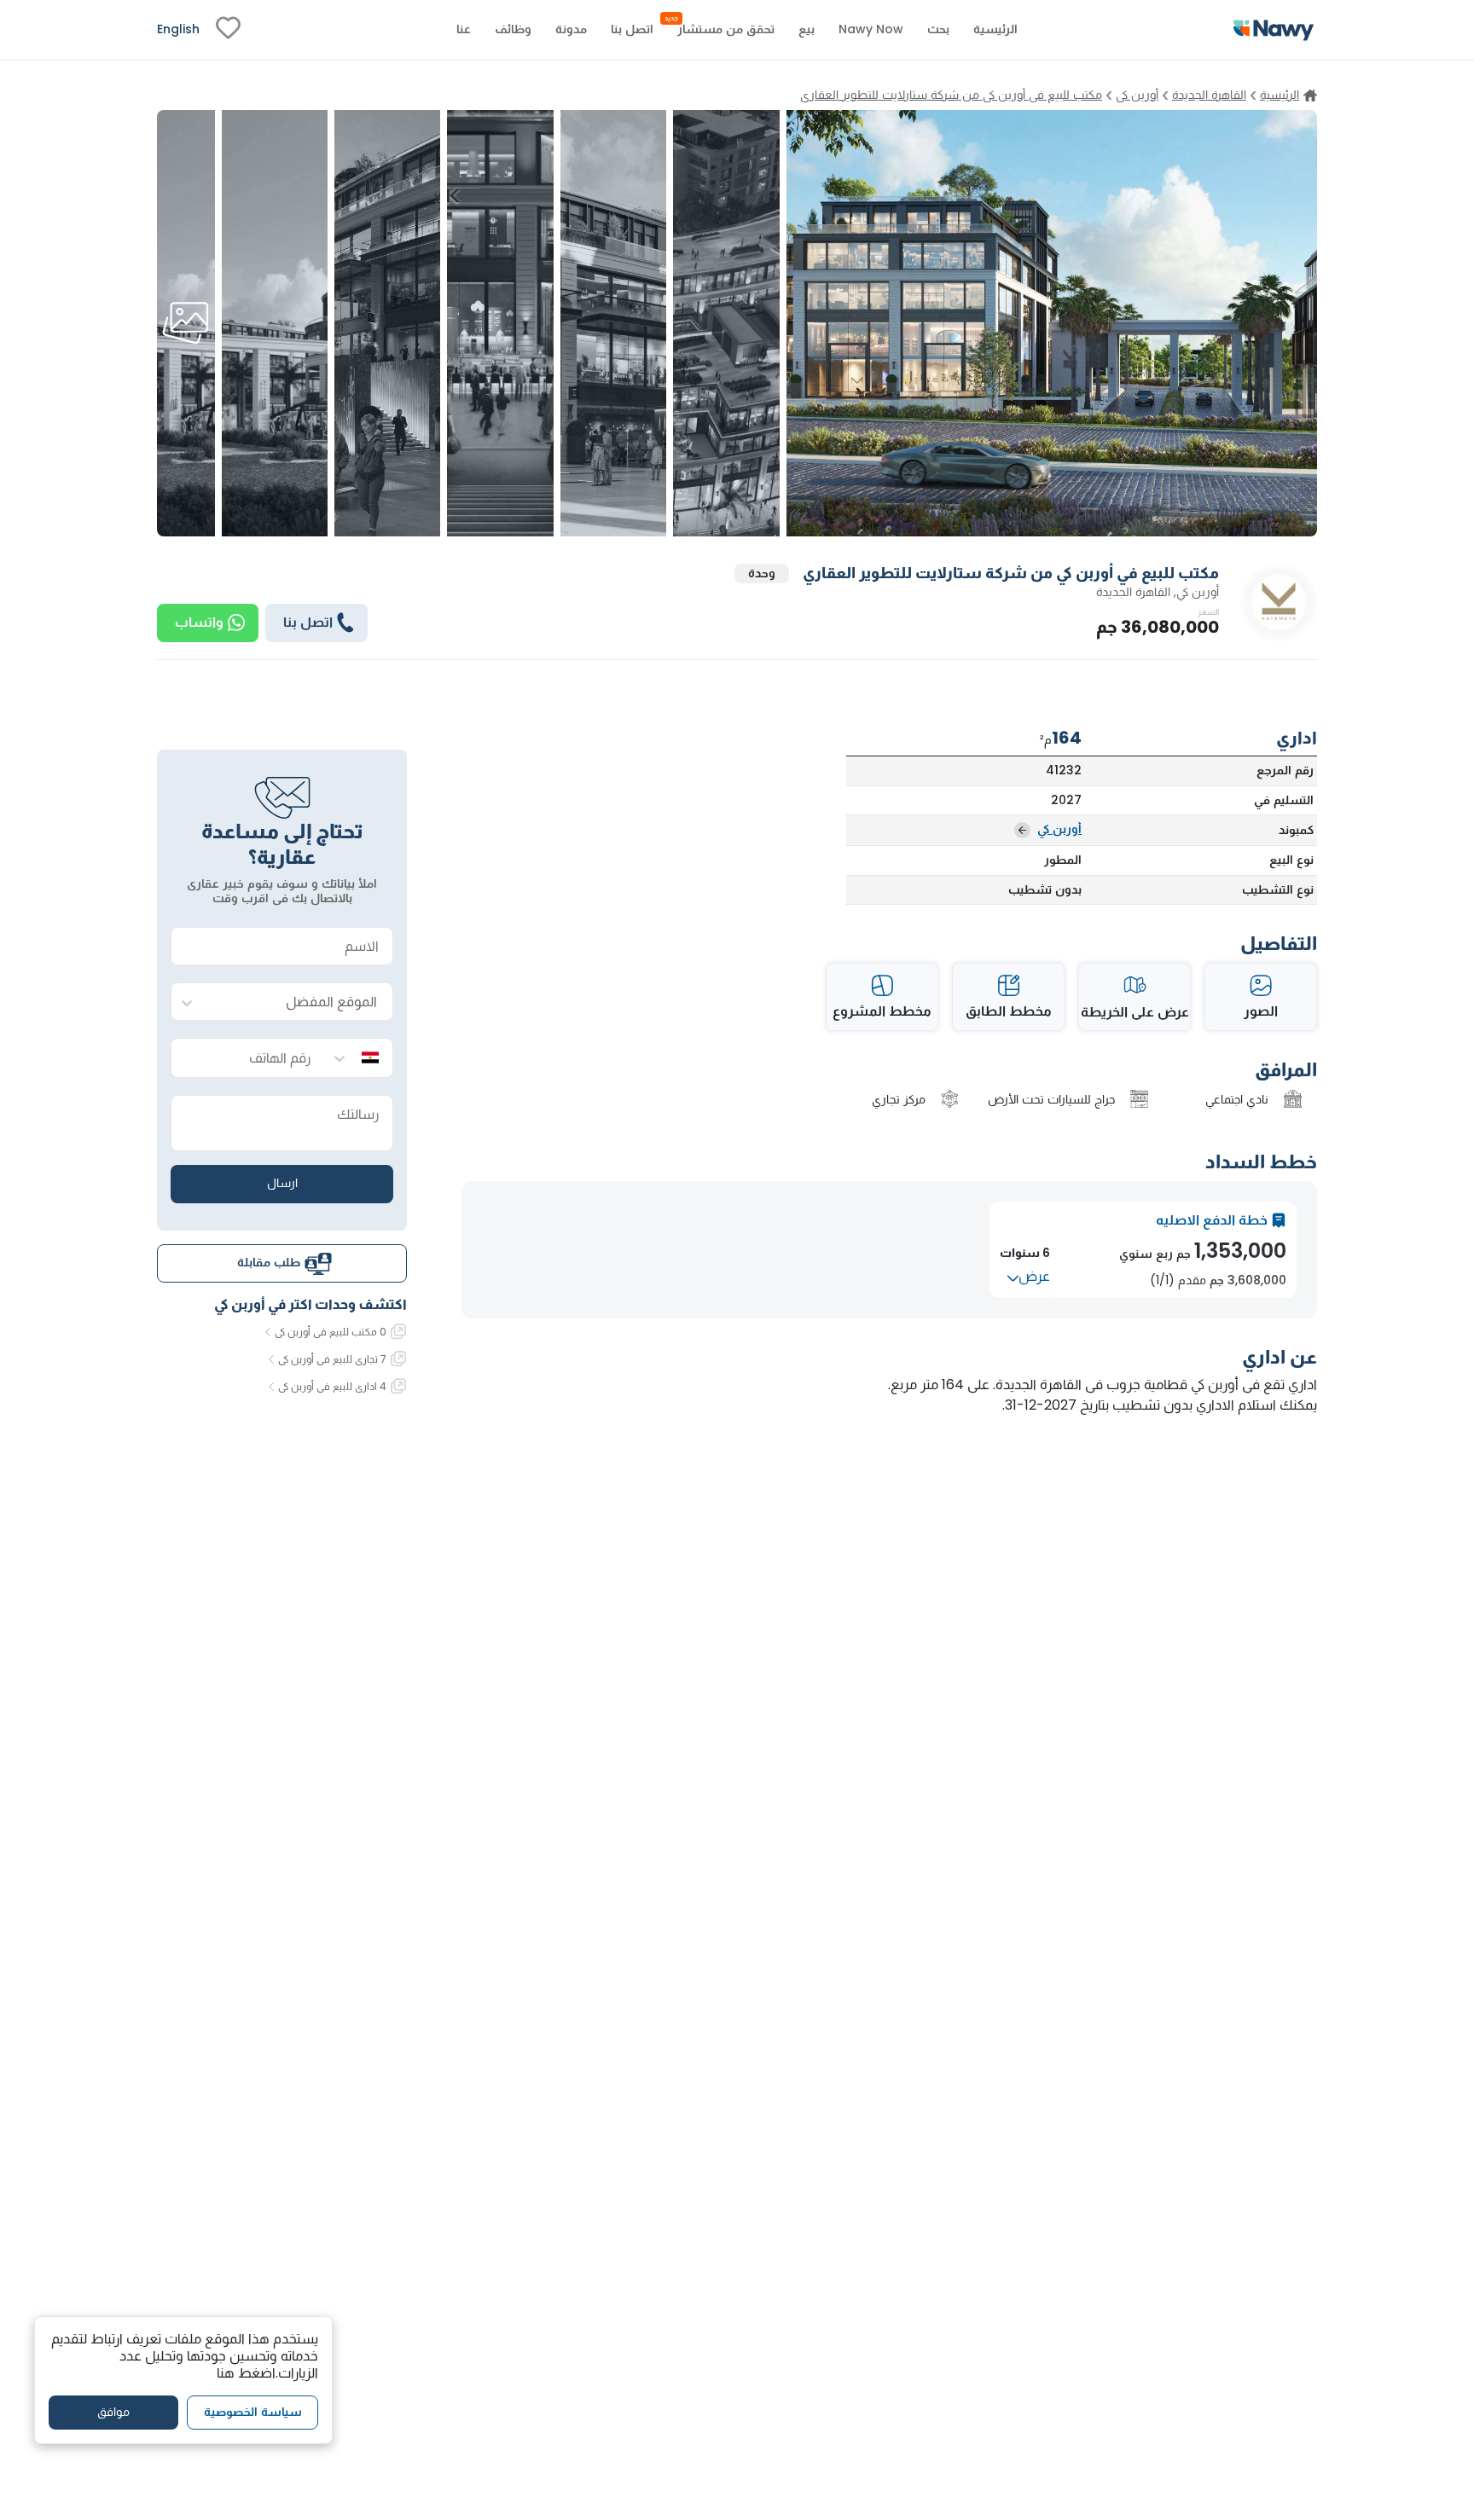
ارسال (282, 1184)
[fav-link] (228, 30)
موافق (113, 2413)
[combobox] (299, 1002)
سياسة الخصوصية (253, 2413)
